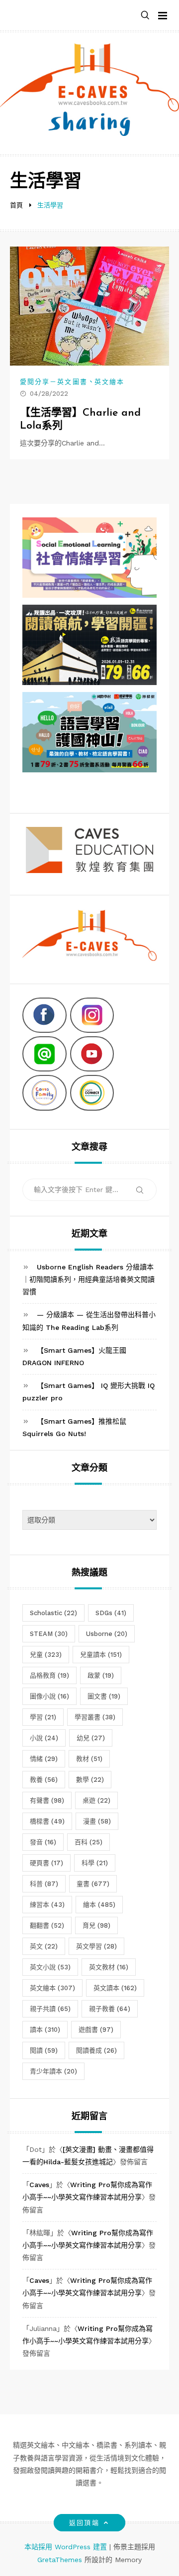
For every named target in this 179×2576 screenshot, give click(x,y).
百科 (89, 1842)
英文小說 (50, 1967)
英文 (44, 1946)
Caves (39, 2185)
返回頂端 (84, 2523)
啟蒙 (101, 1675)
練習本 (47, 1905)
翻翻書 (47, 1925)
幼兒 (91, 1738)
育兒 (96, 1925)
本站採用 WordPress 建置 (67, 2547)
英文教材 (109, 1967)
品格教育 (49, 1675)
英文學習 (96, 1946)
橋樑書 (47, 1821)
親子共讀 (50, 2009)
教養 (44, 1780)
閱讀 (44, 2050)
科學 (95, 1863)
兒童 (46, 1655)
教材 (89, 1759)
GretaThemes (60, 2560)
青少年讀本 (53, 2071)
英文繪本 (109, 382)
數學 (90, 1780)
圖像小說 (49, 1696)
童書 (93, 1884)
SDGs (111, 1613)
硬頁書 (46, 1863)
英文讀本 (115, 1988)
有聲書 (47, 1800)
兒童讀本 (101, 1655)
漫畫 (97, 1821)
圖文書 (104, 1696)
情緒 (44, 1759)
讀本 (45, 2030)
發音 (43, 1842)
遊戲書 (96, 2030)
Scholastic (53, 1613)
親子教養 (110, 2009)
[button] (145, 16)
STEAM (49, 1634)
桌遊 (96, 1800)
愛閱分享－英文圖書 (54, 382)
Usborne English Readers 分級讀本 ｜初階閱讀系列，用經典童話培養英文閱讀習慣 (89, 1279)
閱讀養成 (96, 2050)
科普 (44, 1884)
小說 (44, 1738)
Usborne (107, 1634)
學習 (43, 1717)
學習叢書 (95, 1717)
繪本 (99, 1905)
